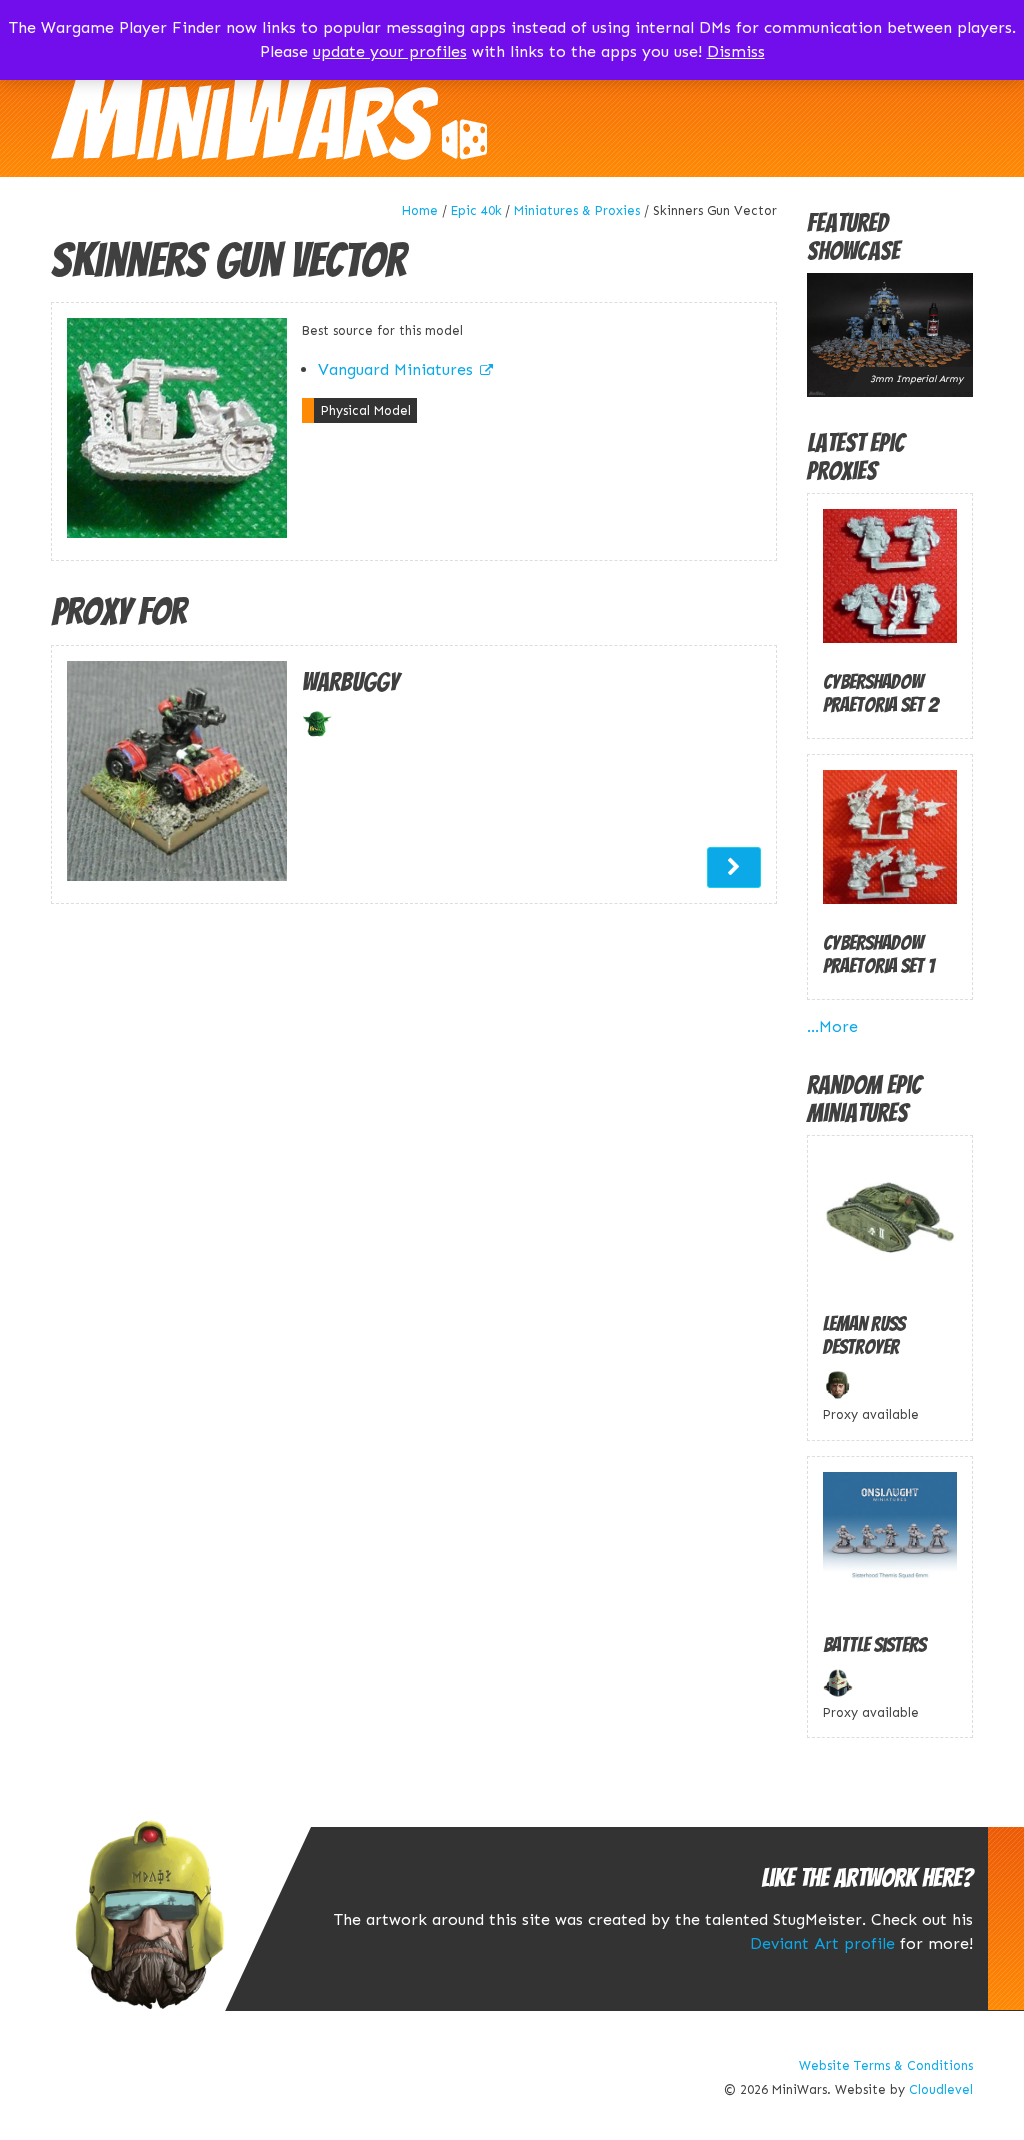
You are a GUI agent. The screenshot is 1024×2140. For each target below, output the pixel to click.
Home (420, 210)
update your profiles (390, 51)
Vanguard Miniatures (395, 369)
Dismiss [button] (736, 51)
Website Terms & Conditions (886, 2065)
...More (832, 1026)
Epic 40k (476, 210)
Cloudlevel (941, 2089)
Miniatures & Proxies (577, 210)
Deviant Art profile (822, 1943)
